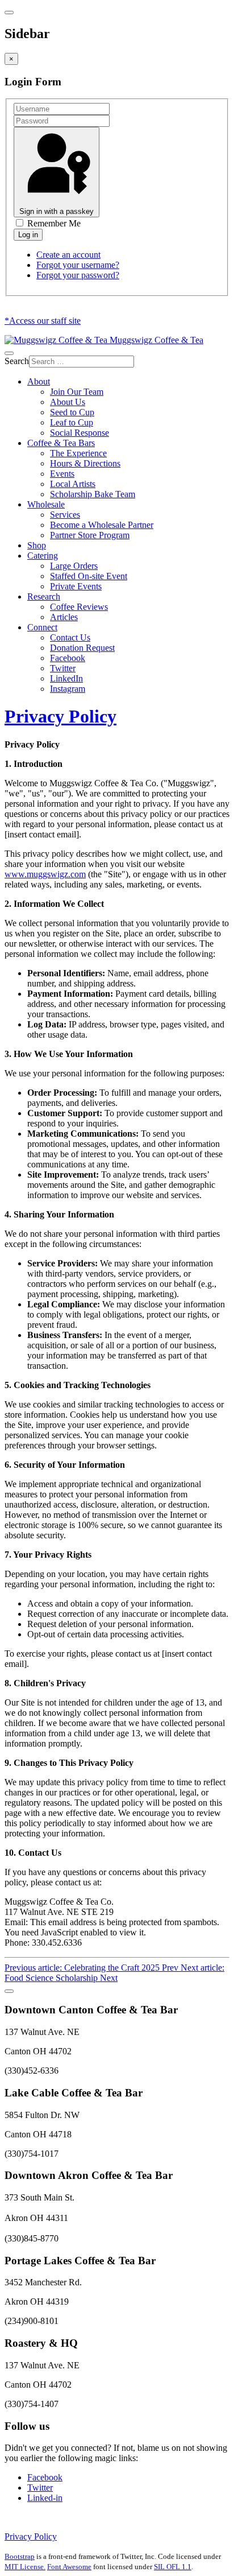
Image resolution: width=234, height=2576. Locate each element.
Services (65, 515)
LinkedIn (66, 678)
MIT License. (25, 2567)
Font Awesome (69, 2567)
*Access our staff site (43, 321)
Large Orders (74, 566)
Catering (43, 556)
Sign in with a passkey (57, 211)
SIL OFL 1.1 (173, 2567)
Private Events (76, 586)
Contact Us (70, 637)
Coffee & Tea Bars (61, 443)
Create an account (68, 255)
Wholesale (46, 504)
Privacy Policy (60, 716)
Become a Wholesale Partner (102, 525)
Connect (42, 627)
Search (17, 361)
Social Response (80, 433)
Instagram (68, 689)
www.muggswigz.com (45, 874)
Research (44, 596)
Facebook (68, 658)
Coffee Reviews (79, 607)
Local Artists (73, 484)
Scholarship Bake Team (93, 494)
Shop (37, 545)
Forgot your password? (78, 275)
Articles (64, 617)
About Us (68, 402)
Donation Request (82, 648)
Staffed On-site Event (89, 576)
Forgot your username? (78, 265)
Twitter (63, 668)
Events (62, 474)
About (39, 381)
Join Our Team (77, 392)
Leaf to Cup (72, 422)
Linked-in (45, 2498)
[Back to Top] (9, 1991)
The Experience (78, 453)
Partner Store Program (90, 535)
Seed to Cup (72, 412)
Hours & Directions (85, 463)
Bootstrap (20, 2556)
